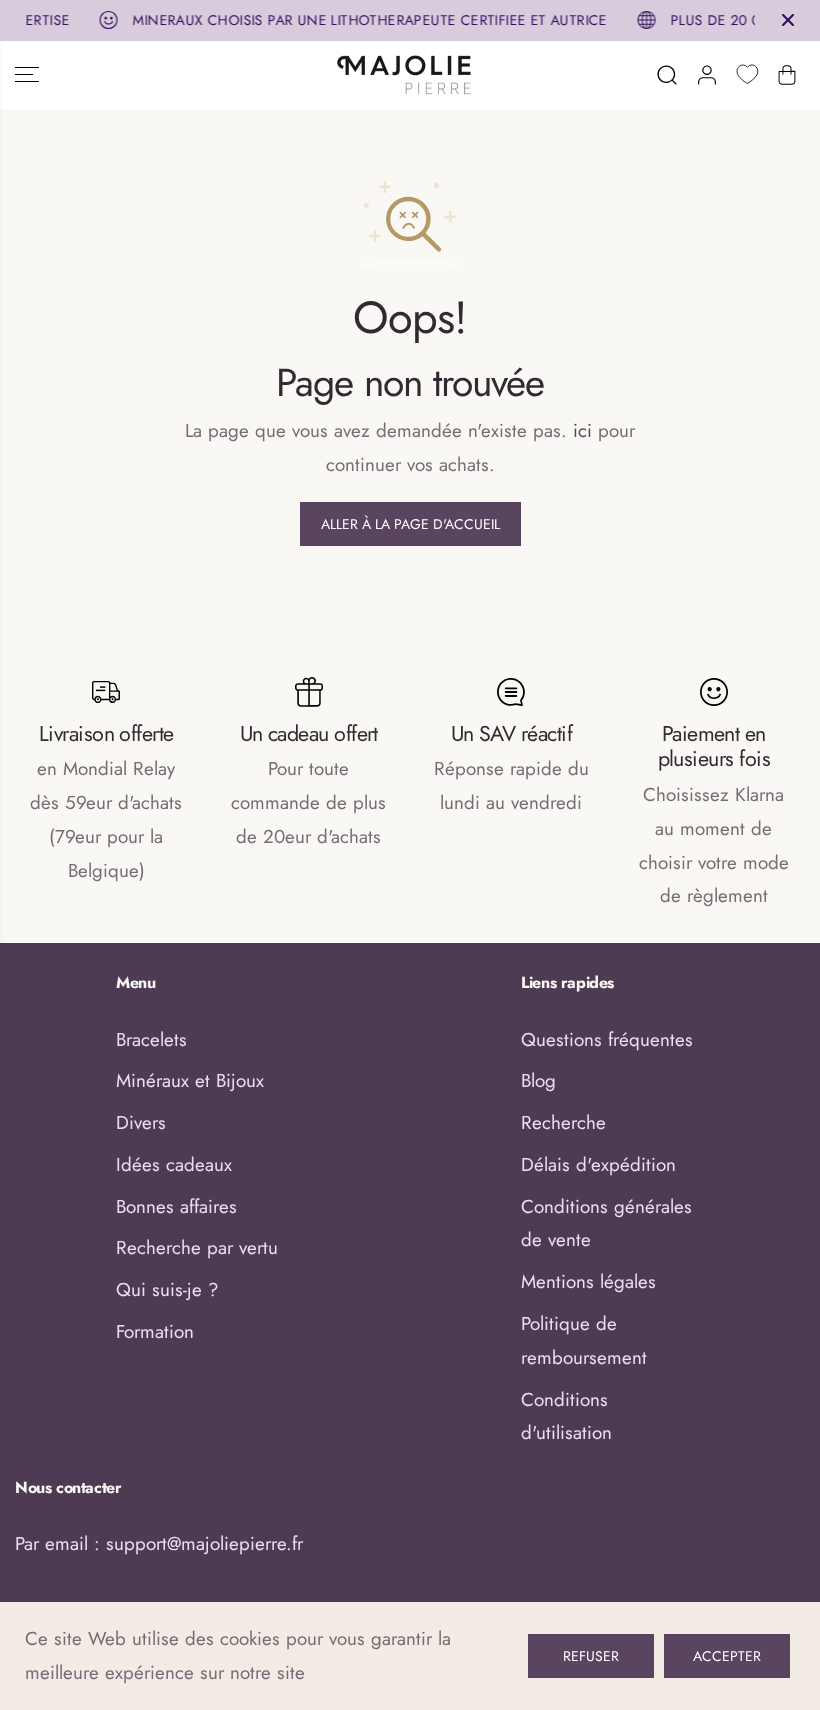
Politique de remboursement (584, 1340)
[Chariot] (787, 75)
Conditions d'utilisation (566, 1416)
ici (582, 430)
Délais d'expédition (598, 1164)
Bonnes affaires (176, 1206)
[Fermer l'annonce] (788, 20)
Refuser (591, 1656)
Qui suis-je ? (167, 1289)
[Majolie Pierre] (405, 75)
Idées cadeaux (174, 1164)
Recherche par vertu (197, 1247)
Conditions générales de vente (606, 1223)
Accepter (727, 1656)
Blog (538, 1080)
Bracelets (151, 1039)
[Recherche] (667, 75)
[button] (27, 75)
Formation (155, 1331)
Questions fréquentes (607, 1039)
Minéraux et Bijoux (190, 1080)
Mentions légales (588, 1281)
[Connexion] (707, 75)
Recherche (563, 1122)
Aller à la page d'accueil (410, 524)
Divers (141, 1122)
